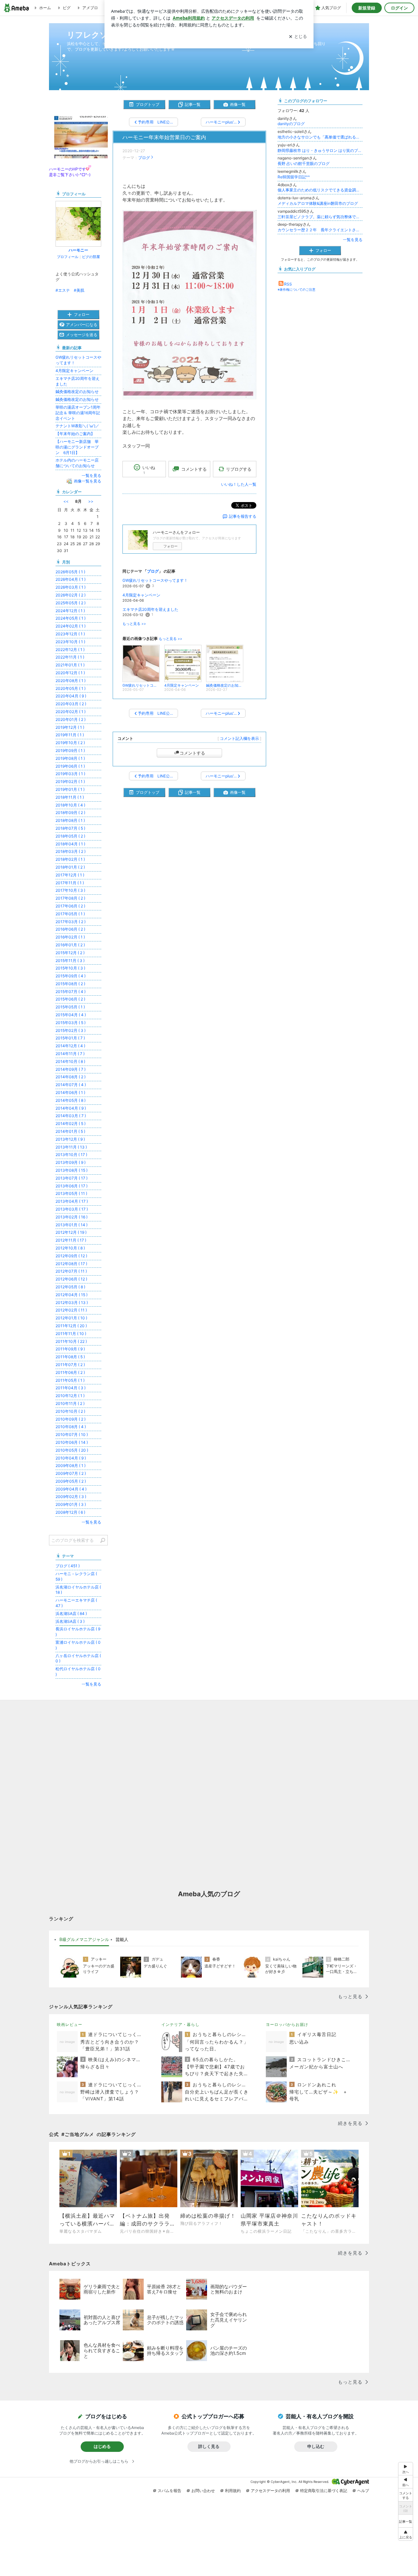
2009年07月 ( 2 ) (71, 1473)
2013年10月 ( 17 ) (71, 1155)
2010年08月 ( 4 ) (71, 1427)
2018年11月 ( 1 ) (70, 797)
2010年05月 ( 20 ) (72, 1450)
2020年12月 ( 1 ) (70, 673)
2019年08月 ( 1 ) (70, 758)
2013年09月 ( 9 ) (71, 1162)
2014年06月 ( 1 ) (70, 1092)
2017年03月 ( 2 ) (71, 922)
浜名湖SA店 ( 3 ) (70, 1621)
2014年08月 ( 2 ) (71, 1077)
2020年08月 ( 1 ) (71, 681)
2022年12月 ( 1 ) (70, 650)
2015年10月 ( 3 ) (70, 968)
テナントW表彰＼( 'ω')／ (77, 426)
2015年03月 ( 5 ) (71, 1023)
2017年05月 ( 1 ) (70, 914)
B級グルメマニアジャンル (84, 1939)
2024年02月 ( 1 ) (71, 626)
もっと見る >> (134, 624)
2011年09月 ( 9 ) (70, 1349)
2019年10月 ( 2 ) (70, 743)
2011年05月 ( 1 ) (70, 1380)
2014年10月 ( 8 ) (70, 1061)
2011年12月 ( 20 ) (71, 1326)
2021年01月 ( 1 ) (70, 665)
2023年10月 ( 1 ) (70, 642)
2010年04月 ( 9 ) (71, 1458)
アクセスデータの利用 (270, 2491)
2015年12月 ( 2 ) (70, 953)
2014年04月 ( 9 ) (71, 1108)
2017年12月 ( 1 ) (70, 875)
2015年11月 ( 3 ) (70, 961)
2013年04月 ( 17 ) (72, 1201)
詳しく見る (209, 2446)
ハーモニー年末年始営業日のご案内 (164, 137)
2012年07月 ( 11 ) (71, 1271)
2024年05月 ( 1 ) (71, 618)
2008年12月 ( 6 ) (70, 1512)
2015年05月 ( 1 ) (70, 1007)
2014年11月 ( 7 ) (70, 1054)
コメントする (192, 753)
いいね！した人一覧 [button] (239, 484)
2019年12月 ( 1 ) (70, 727)
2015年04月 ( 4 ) (71, 1015)
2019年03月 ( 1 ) (70, 774)
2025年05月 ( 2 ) (71, 603)
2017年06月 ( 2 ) (70, 906)
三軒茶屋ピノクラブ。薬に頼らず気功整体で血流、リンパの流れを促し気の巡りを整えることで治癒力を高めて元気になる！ (320, 217)
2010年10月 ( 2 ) (70, 1411)
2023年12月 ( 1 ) (70, 634)
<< (66, 501)
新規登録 (367, 8)
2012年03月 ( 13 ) (72, 1303)
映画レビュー (70, 2024)
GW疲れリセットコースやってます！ (155, 580)
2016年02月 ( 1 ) (70, 937)
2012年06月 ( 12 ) (71, 1279)
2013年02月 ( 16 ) (72, 1217)
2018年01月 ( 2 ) (70, 867)
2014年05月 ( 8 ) (71, 1100)
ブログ (144, 158)
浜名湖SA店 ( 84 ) (71, 1614)
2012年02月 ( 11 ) (71, 1310)
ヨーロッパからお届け (287, 2024)
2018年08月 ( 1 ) (70, 820)
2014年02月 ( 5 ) (71, 1124)
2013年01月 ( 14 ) (72, 1225)
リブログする (239, 469)
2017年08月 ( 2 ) (70, 898)
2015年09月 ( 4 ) (71, 976)
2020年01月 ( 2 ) (71, 719)
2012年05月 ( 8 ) (70, 1287)
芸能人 (122, 1939)
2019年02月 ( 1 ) (70, 782)
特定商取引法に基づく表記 (324, 2491)
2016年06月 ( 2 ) (70, 929)
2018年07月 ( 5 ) (70, 828)
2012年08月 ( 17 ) (71, 1264)
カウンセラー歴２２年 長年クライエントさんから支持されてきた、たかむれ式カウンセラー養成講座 (320, 230)
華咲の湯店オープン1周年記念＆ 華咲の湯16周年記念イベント (78, 413)
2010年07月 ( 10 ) (72, 1435)
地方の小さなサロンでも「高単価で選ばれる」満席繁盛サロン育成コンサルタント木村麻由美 (320, 137)
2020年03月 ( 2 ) (71, 704)
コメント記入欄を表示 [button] (239, 738)
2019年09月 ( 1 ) (70, 750)
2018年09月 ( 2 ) (70, 813)
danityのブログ (291, 124)
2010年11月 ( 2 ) (70, 1403)
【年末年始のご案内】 (75, 434)
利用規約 (233, 2491)
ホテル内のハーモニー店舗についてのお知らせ (77, 463)
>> (91, 501)
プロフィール (68, 257)
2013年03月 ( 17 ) (72, 1209)
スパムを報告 (169, 2491)
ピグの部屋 (91, 257)
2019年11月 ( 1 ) (70, 735)
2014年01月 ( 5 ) (70, 1131)
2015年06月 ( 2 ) (70, 999)
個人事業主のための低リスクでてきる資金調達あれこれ (320, 190)
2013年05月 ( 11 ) (71, 1193)
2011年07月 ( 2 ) (70, 1365)
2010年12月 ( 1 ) (70, 1396)
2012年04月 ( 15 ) (72, 1295)
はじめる (102, 2446)
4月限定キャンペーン (141, 595)
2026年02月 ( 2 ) (71, 595)
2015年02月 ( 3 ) (71, 1030)
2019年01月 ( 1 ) (70, 789)
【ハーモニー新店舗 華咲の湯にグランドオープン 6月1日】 (77, 447)
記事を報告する (243, 516)
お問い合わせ (203, 2491)
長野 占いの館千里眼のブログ (304, 163)
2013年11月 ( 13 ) (71, 1147)
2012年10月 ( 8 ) (70, 1248)
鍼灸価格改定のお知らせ (77, 391)
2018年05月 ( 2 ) (70, 836)
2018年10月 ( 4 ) (70, 805)
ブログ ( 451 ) (68, 1566)
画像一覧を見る (88, 481)
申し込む (316, 2446)
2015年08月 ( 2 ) (70, 984)
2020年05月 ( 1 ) (71, 688)
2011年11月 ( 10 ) (71, 1334)
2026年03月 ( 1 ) (71, 587)
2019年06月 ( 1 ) (70, 766)
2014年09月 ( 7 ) (71, 1069)
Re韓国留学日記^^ (294, 177)
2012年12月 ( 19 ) (71, 1232)
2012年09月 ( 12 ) (71, 1256)
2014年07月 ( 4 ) (71, 1085)
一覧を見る (353, 240)
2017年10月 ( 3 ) (70, 890)
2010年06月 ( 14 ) (72, 1442)
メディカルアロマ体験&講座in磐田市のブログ (318, 203)
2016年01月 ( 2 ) (70, 945)
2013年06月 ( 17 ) (72, 1186)
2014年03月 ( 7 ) (71, 1116)
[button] (406, 2534)
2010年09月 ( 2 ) (71, 1419)
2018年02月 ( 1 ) (70, 859)
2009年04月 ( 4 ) (71, 1489)
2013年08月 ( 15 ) (72, 1170)
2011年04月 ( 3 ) (71, 1388)
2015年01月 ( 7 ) (70, 1038)
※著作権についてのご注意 (297, 289)
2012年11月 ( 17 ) (71, 1240)
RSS (288, 284)
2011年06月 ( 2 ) (70, 1372)
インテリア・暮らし (180, 2024)
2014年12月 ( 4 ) (70, 1046)
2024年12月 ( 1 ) (70, 611)
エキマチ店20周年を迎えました (150, 609)
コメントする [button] (194, 469)
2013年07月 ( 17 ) (72, 1178)
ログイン (399, 8)
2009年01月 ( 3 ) (71, 1504)
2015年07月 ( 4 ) (71, 992)
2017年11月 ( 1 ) (70, 883)
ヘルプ (363, 2491)
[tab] (84, 1940)
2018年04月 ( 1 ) (70, 844)
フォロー (170, 546)
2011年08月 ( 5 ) (70, 1357)
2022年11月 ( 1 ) (70, 657)
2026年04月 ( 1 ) (71, 579)
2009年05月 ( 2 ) (71, 1481)
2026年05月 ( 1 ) (70, 572)
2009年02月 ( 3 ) (71, 1497)
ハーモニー (78, 250)
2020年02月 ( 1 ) (71, 712)
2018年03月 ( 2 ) (71, 851)
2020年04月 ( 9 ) (71, 696)
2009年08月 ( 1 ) (71, 1466)
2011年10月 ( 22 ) (71, 1341)
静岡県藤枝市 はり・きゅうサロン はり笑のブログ (320, 150)
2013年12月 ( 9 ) (70, 1139)
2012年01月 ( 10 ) (71, 1318)
